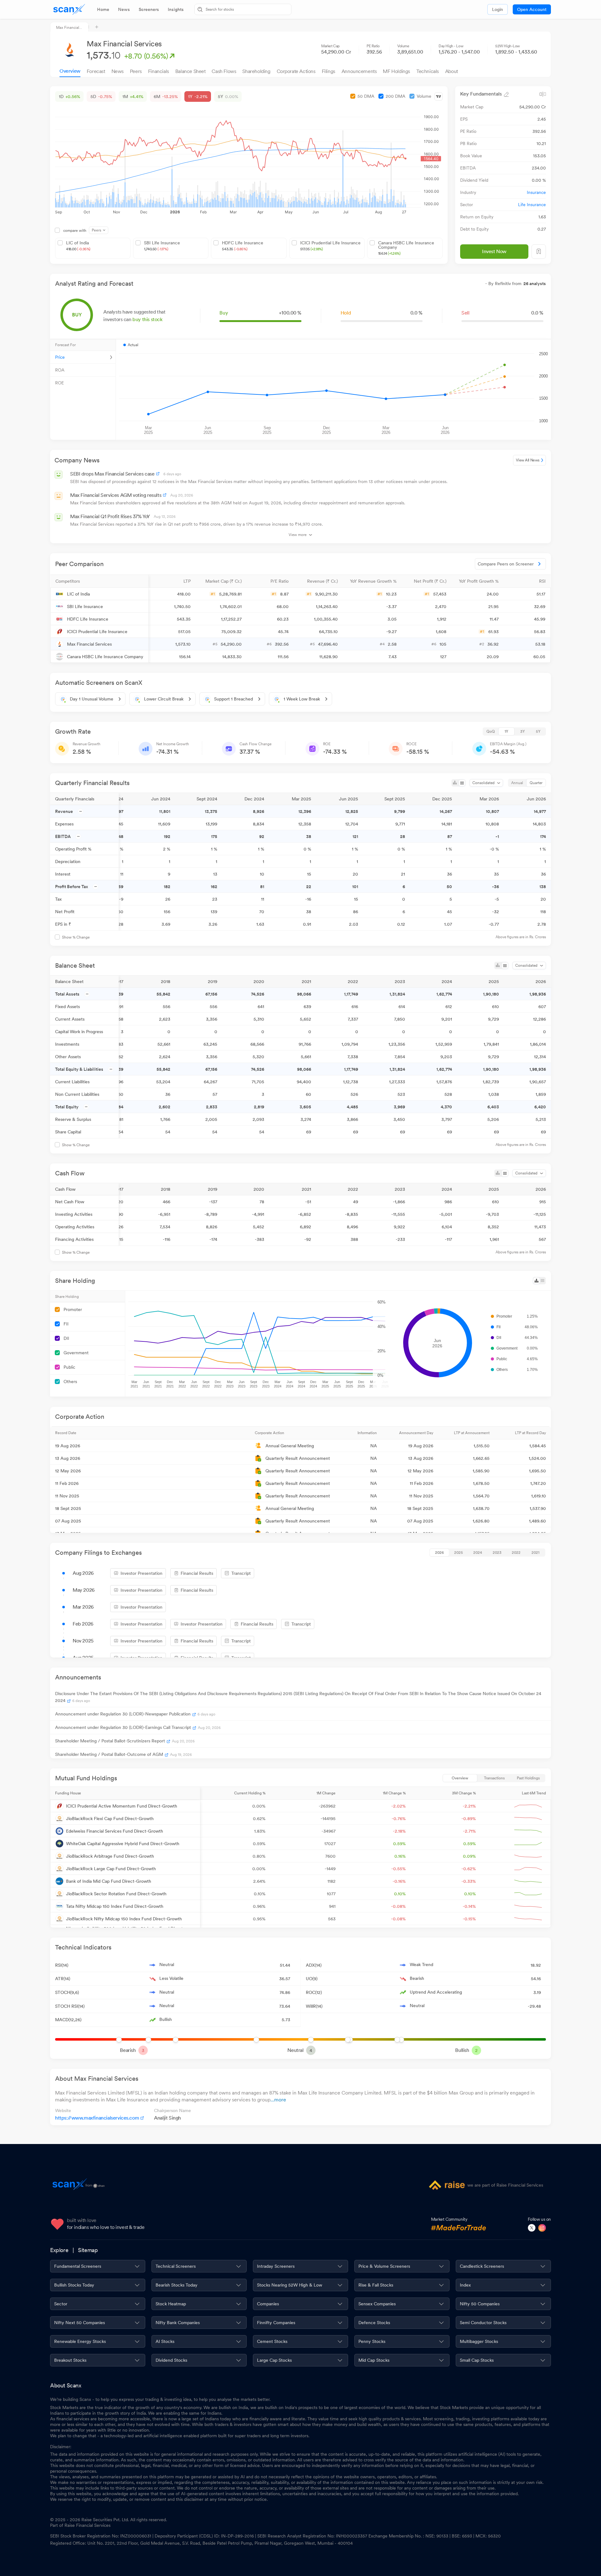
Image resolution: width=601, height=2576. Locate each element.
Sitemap (88, 2250)
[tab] (103, 9)
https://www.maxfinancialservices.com (97, 2118)
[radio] (491, 731)
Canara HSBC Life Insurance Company (406, 248)
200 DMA (396, 96)
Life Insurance (532, 205)
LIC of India (78, 246)
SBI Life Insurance (162, 246)
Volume (424, 96)
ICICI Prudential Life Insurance (330, 246)
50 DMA (366, 96)
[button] (99, 581)
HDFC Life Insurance (243, 246)
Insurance (536, 192)
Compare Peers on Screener (506, 564)
